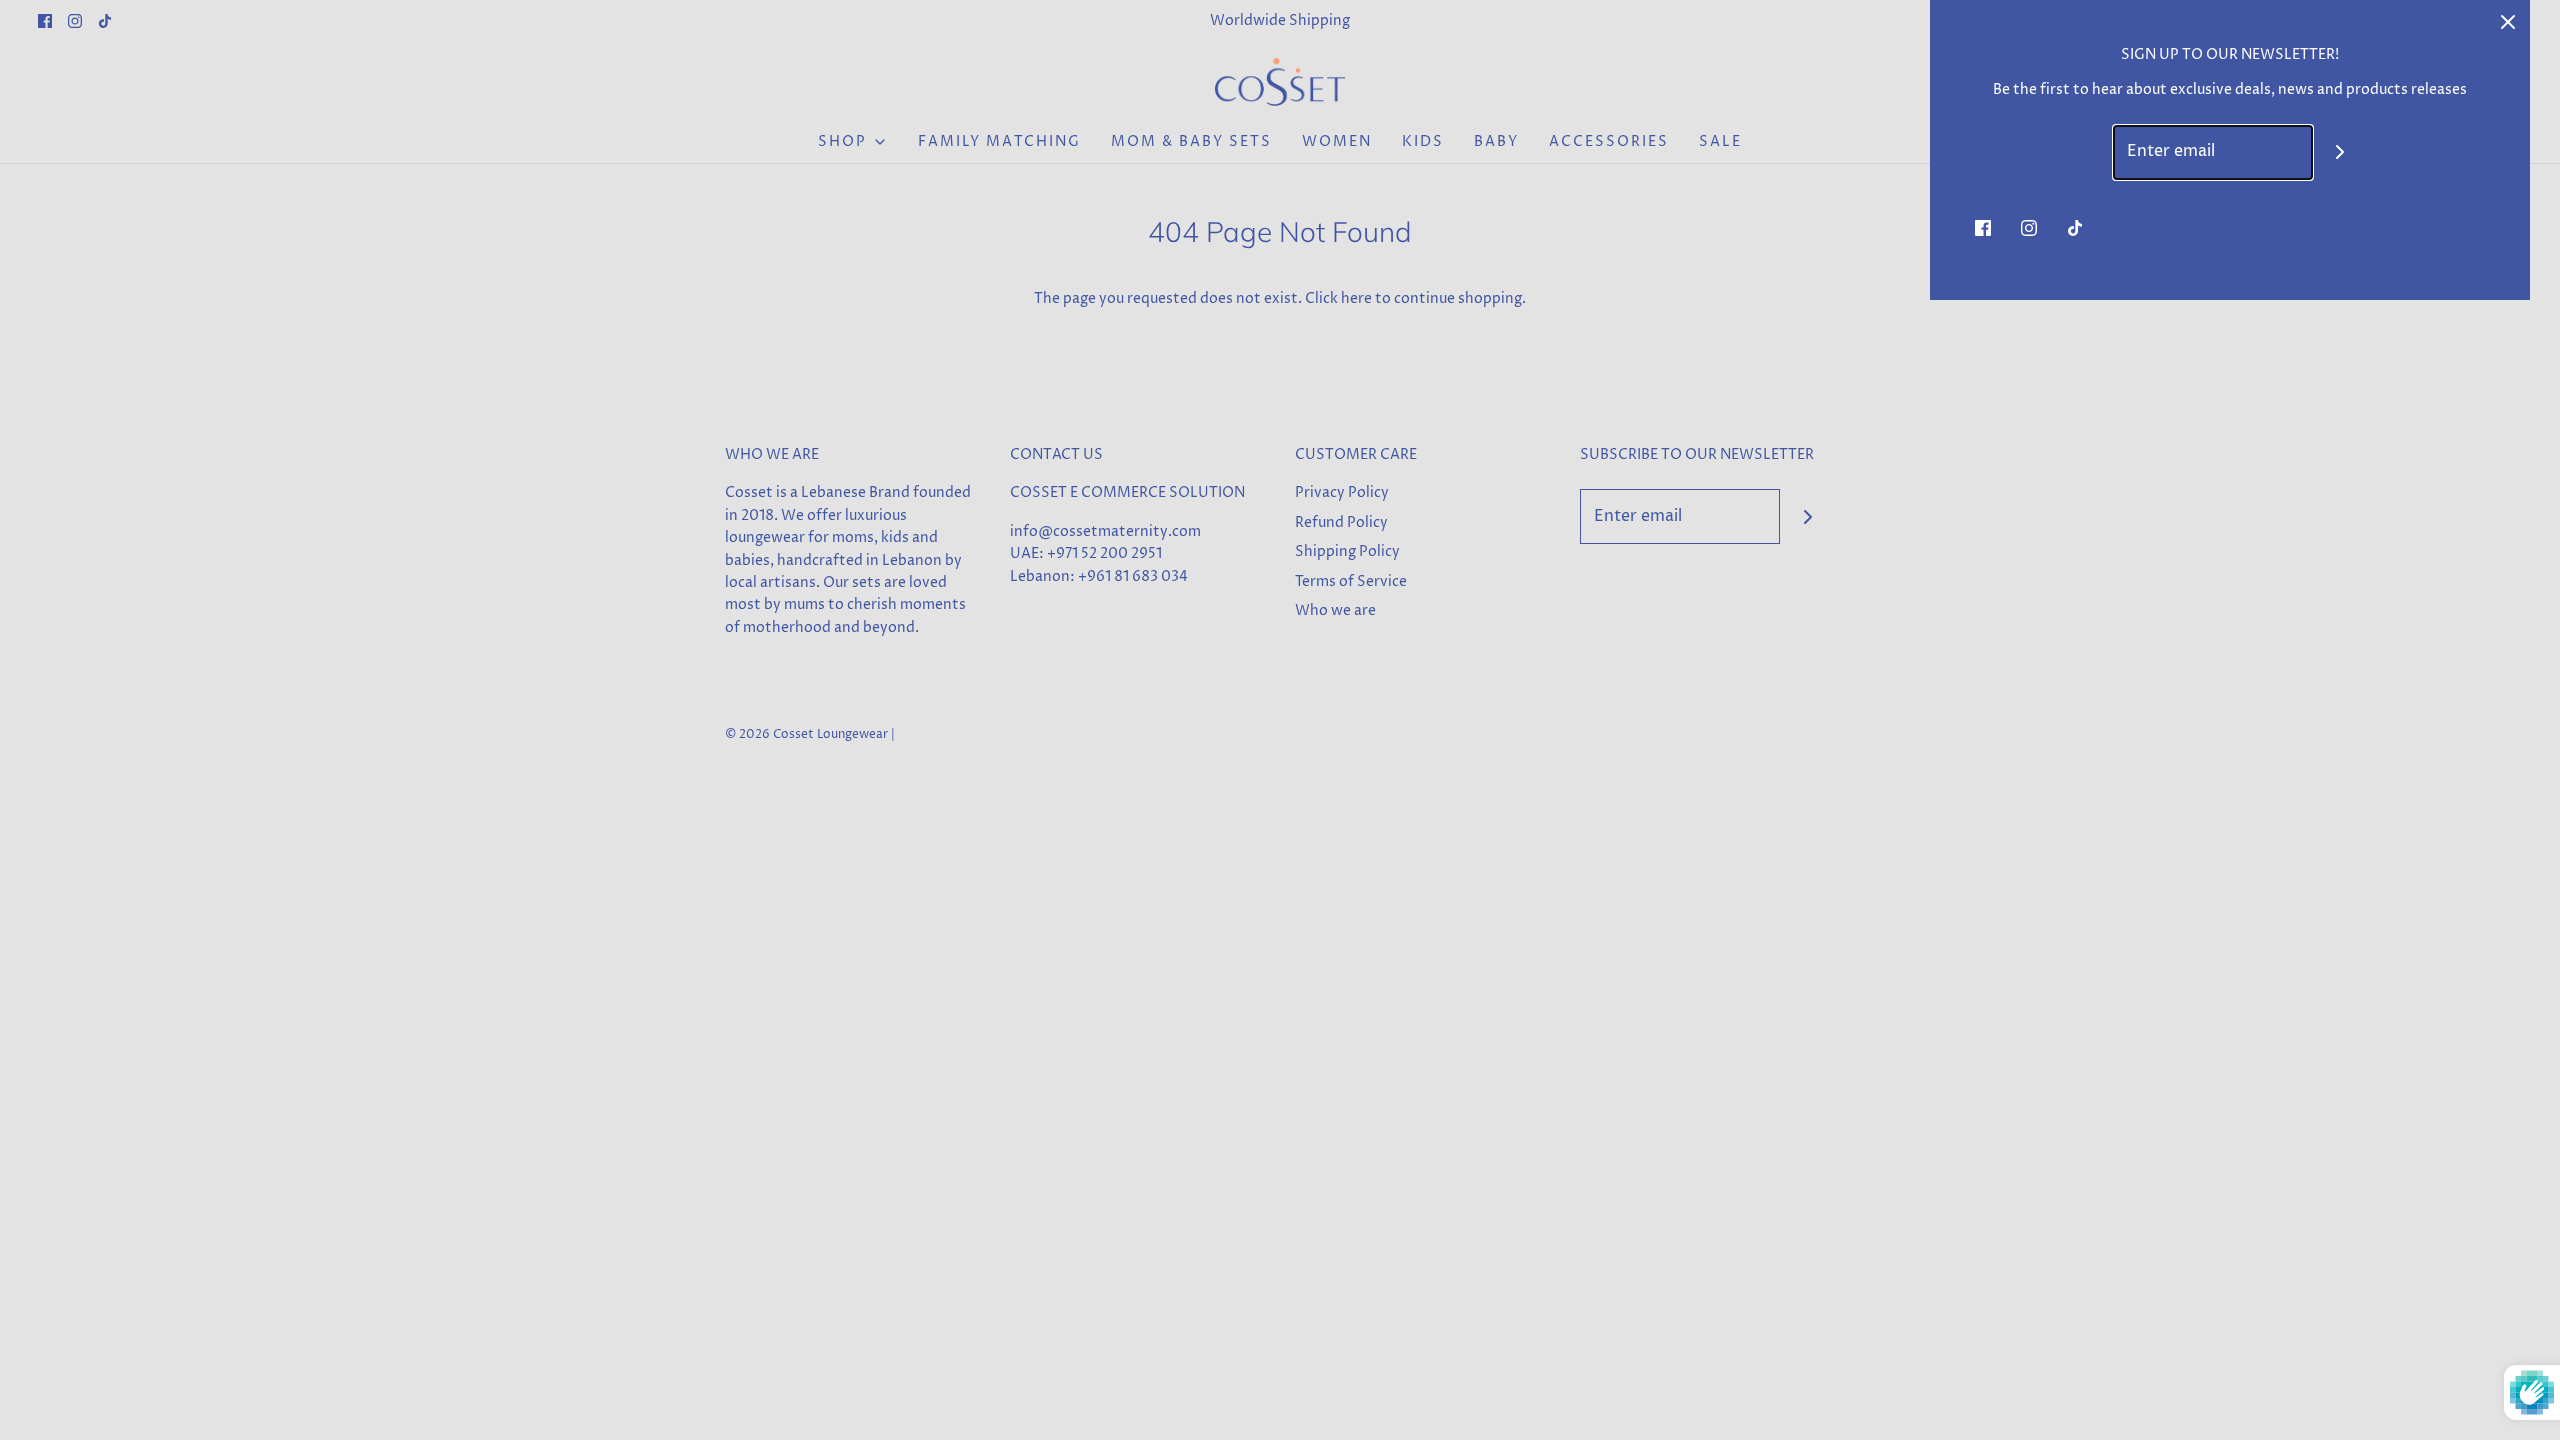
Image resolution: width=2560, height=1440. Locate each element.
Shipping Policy (1347, 551)
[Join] (1807, 516)
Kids (1423, 141)
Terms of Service (1351, 581)
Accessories (1609, 141)
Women (1337, 141)
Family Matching (999, 141)
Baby (1496, 141)
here (1356, 298)
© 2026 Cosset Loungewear (806, 734)
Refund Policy (1341, 522)
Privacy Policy (1342, 492)
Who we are (1335, 610)
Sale (1720, 141)
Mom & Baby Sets (1191, 141)
